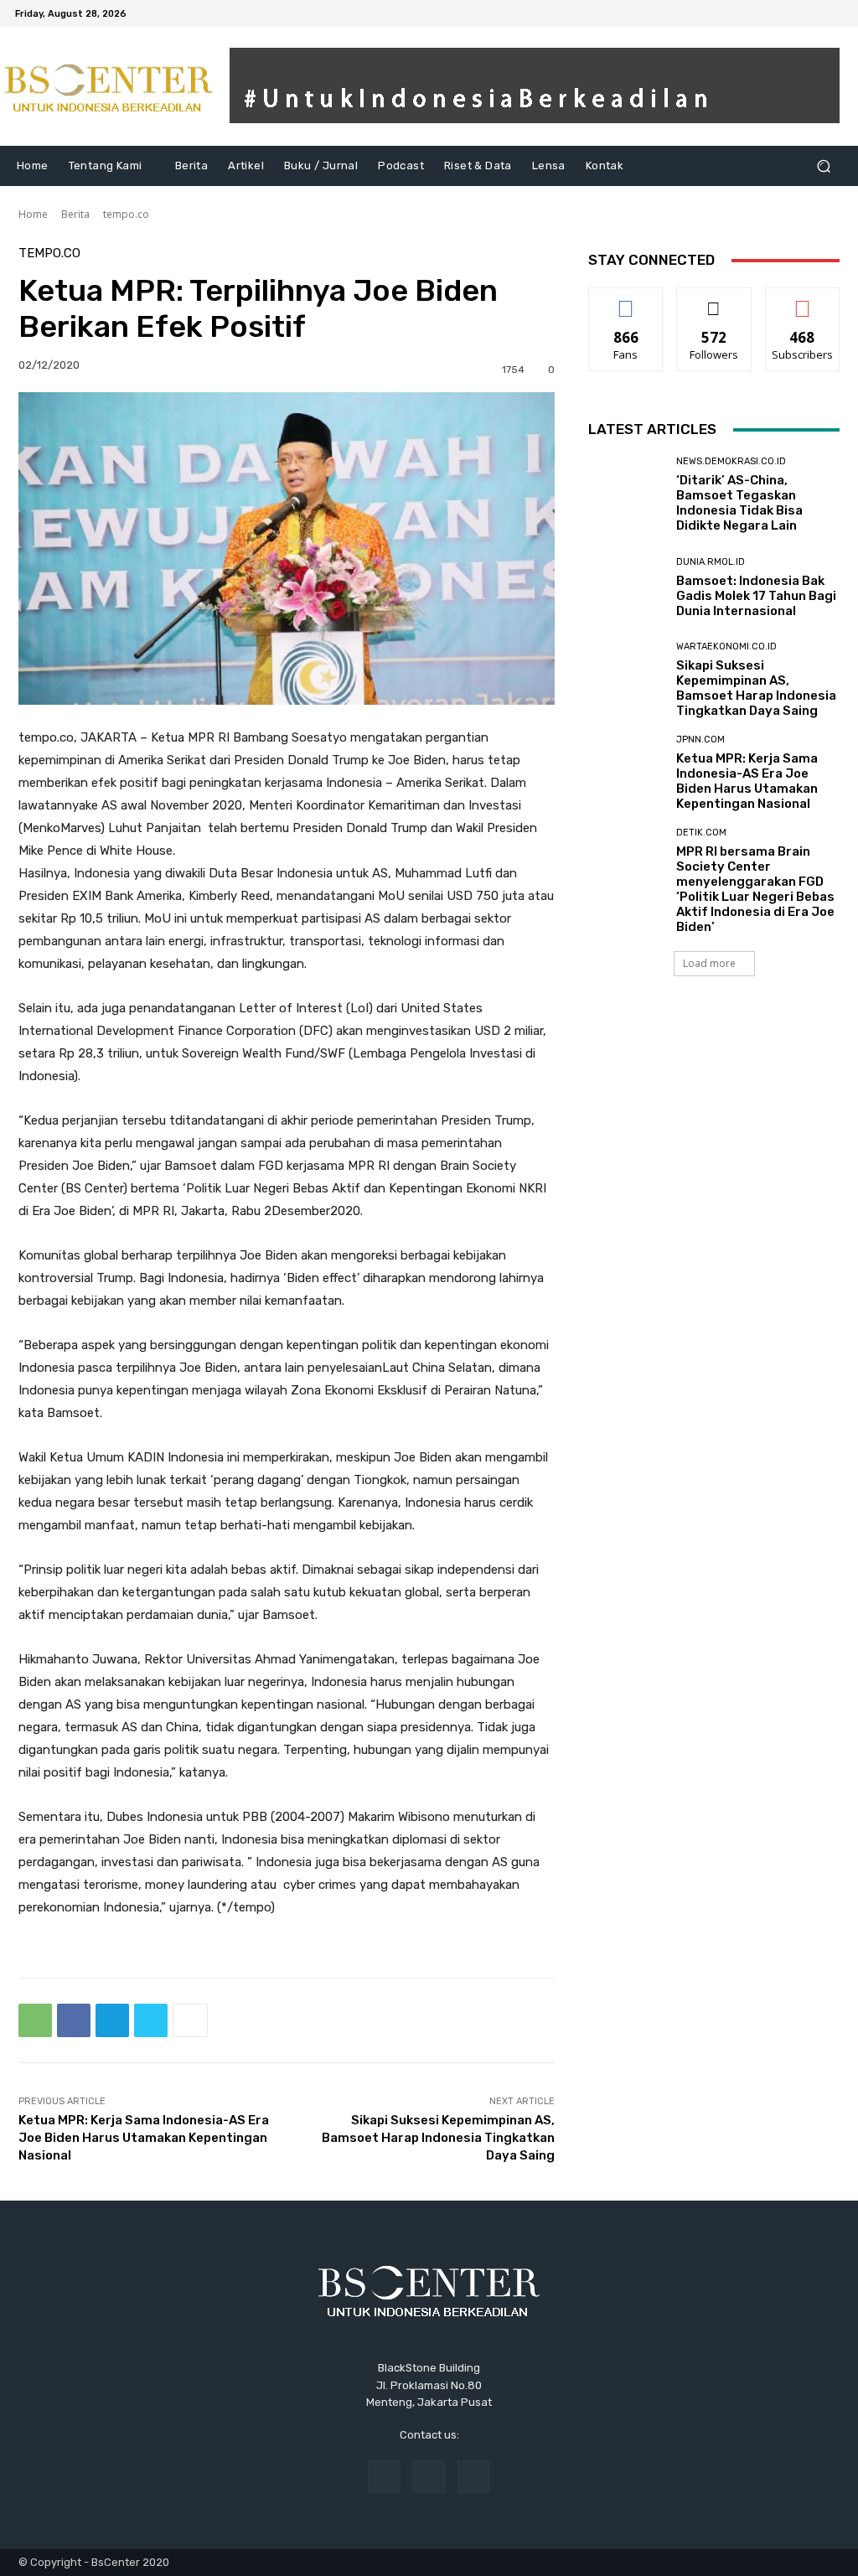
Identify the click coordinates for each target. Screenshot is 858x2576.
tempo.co (126, 214)
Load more (709, 963)
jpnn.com (700, 740)
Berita (75, 214)
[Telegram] (112, 2020)
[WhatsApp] (35, 2020)
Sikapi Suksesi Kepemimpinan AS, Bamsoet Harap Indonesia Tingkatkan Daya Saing (438, 2138)
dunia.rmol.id (711, 562)
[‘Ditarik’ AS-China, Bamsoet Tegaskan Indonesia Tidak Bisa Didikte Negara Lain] (626, 494)
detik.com (701, 833)
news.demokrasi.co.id (731, 461)
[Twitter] (151, 2020)
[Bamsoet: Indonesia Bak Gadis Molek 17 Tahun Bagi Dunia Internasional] (626, 587)
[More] (190, 2020)
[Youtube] (833, 13)
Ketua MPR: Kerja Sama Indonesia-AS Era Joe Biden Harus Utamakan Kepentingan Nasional (144, 2138)
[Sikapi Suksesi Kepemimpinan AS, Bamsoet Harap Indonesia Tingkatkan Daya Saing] (626, 680)
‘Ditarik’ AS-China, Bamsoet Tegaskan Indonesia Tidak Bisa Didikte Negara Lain (739, 503)
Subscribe (803, 300)
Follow (714, 300)
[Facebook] (793, 13)
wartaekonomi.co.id (726, 647)
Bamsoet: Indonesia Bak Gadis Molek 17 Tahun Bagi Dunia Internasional (756, 596)
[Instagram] (813, 13)
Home (33, 214)
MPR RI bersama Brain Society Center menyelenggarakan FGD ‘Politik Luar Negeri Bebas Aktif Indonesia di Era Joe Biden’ (755, 889)
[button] (823, 166)
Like (626, 300)
